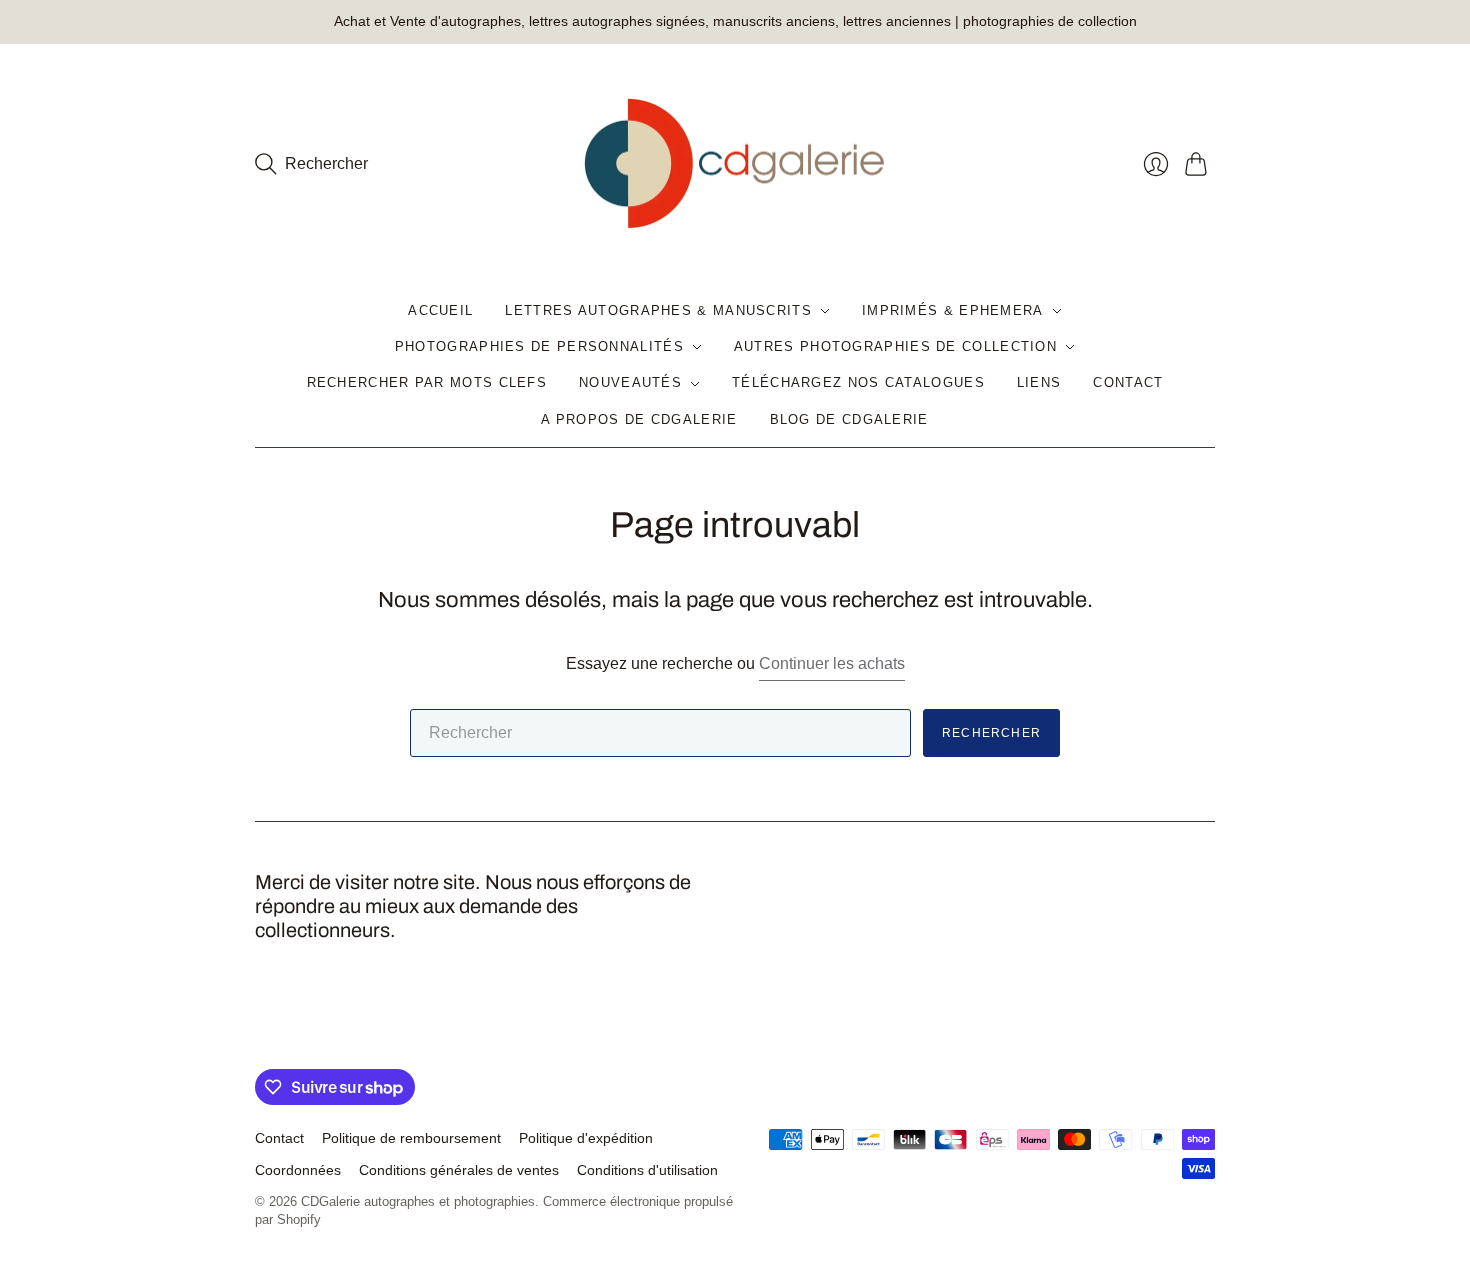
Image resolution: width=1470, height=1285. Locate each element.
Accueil (440, 310)
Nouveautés (630, 382)
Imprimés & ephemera (953, 310)
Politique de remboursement (411, 1138)
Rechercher (991, 733)
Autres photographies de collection (895, 346)
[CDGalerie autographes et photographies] (735, 164)
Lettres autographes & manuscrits (658, 310)
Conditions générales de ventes (459, 1170)
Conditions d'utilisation (647, 1170)
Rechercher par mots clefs (427, 382)
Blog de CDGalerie (849, 419)
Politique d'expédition (586, 1138)
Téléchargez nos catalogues (858, 382)
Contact (1128, 382)
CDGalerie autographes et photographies (418, 1201)
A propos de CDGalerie (639, 419)
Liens (1039, 382)
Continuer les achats (832, 663)
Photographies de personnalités (539, 346)
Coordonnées (298, 1170)
